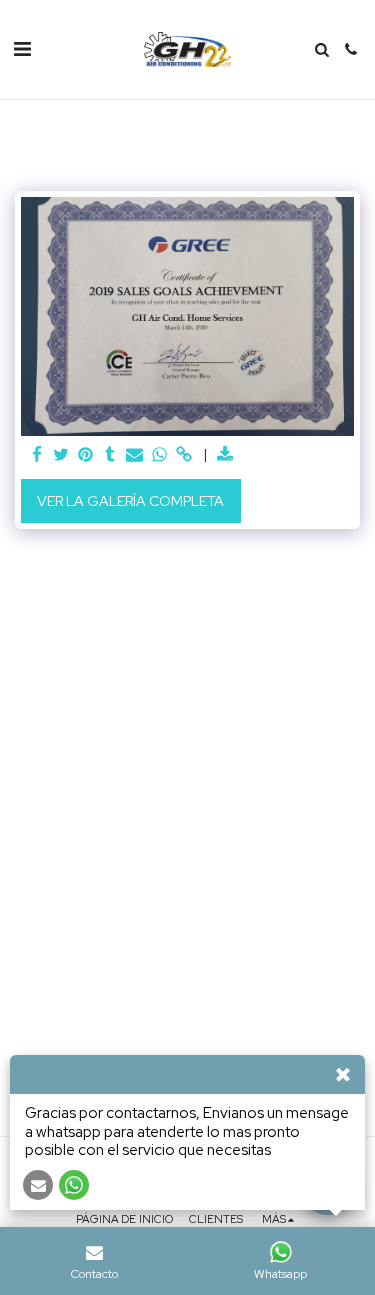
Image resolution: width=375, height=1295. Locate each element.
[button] (22, 49)
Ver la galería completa (130, 501)
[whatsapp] (160, 455)
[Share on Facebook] (37, 455)
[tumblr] (111, 455)
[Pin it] (86, 455)
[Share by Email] (135, 455)
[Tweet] (62, 455)
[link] (184, 455)
